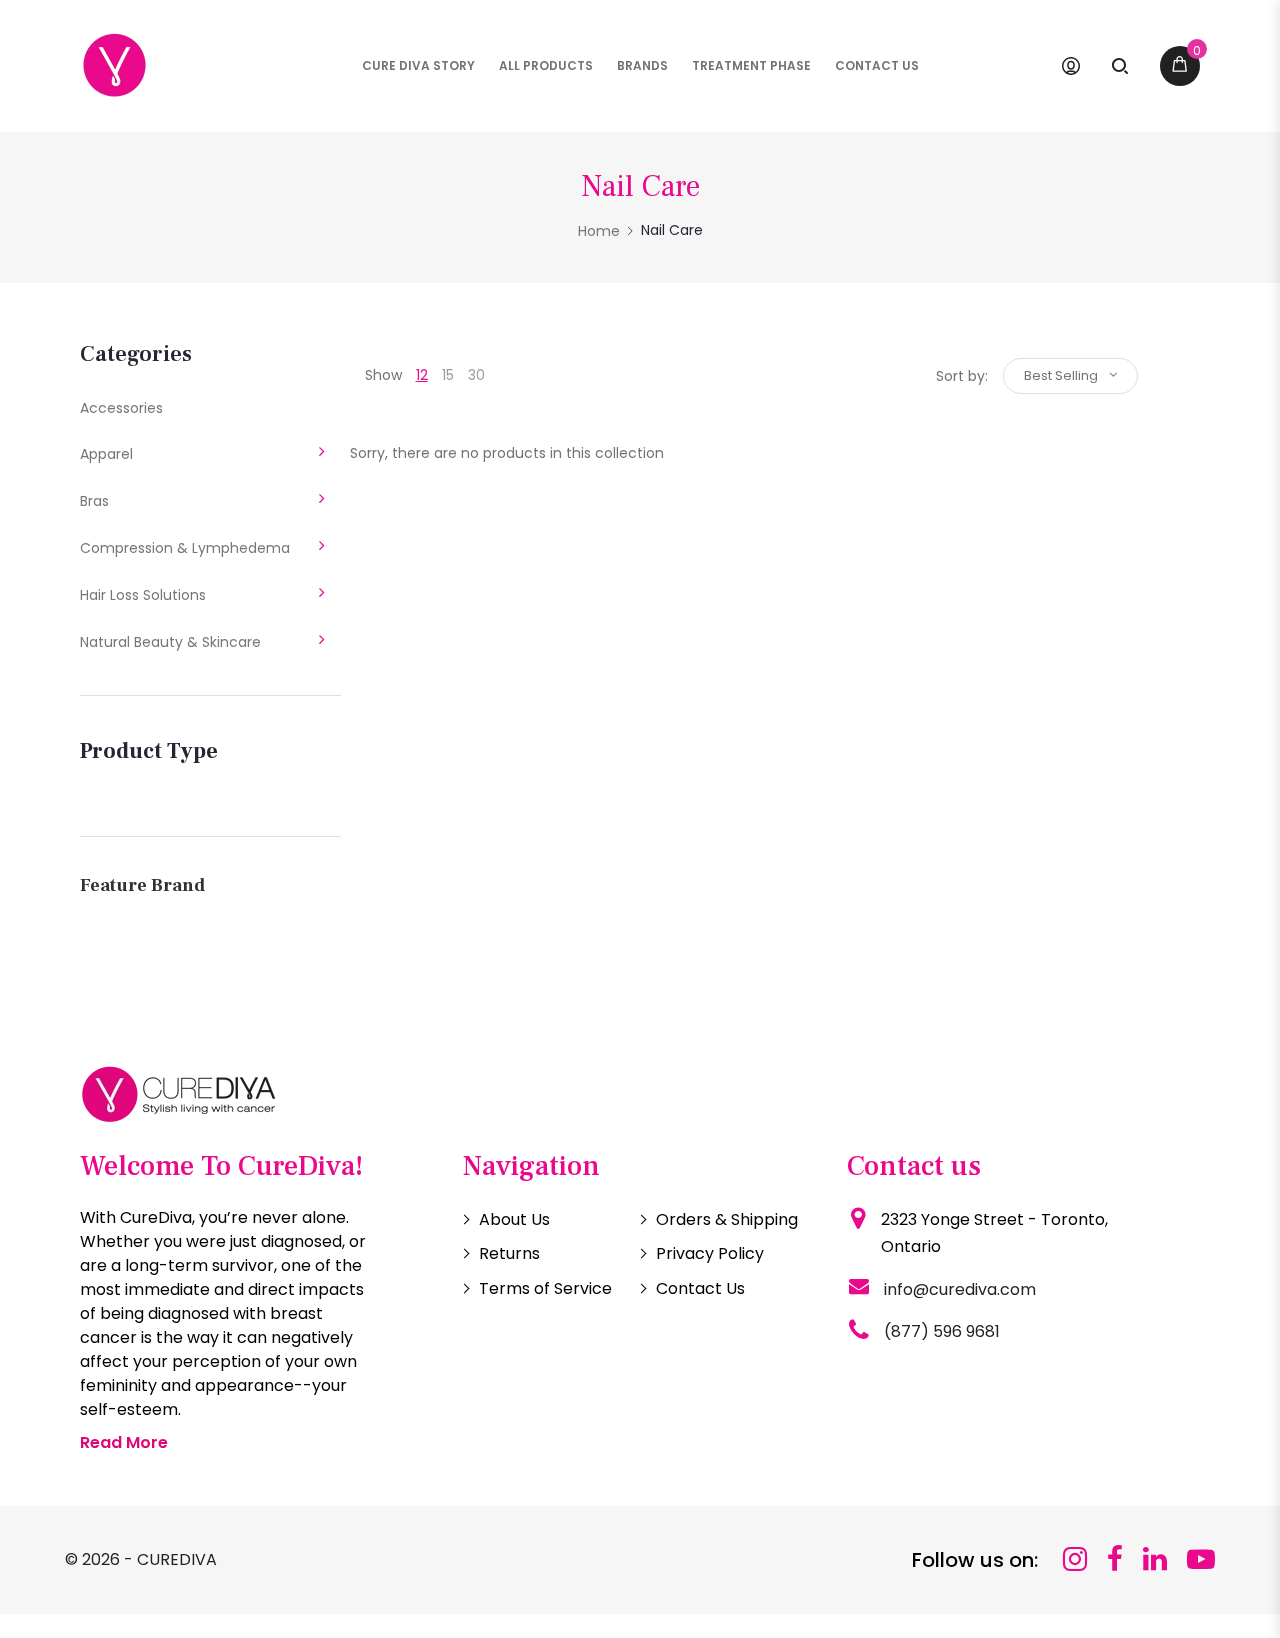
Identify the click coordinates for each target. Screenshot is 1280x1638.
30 (476, 375)
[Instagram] (1075, 1559)
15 (448, 375)
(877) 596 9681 (942, 1331)
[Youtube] (1201, 1559)
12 (422, 375)
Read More (124, 1442)
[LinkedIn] (1155, 1559)
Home (599, 231)
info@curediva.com (960, 1289)
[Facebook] (1115, 1559)
